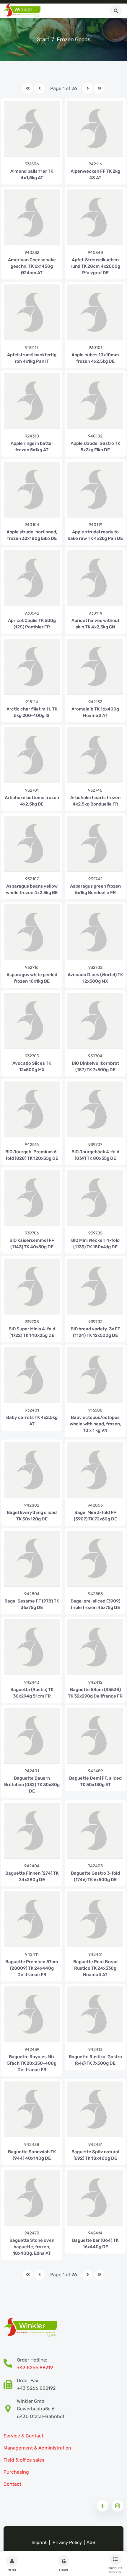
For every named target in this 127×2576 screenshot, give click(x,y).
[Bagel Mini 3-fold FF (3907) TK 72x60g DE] (95, 1470)
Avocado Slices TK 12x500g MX (32, 1066)
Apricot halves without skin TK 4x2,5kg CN (95, 624)
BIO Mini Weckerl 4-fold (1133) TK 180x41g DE (95, 1244)
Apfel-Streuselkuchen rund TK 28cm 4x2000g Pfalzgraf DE (95, 266)
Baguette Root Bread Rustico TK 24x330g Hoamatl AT (95, 1968)
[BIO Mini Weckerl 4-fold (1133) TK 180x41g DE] (95, 1198)
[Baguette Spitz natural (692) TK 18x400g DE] (95, 2109)
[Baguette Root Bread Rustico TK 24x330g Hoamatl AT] (95, 1919)
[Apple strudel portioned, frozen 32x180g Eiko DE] (32, 489)
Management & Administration (37, 2448)
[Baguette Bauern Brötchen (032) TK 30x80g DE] (32, 1736)
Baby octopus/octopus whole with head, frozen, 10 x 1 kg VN (95, 1424)
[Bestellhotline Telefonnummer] (10, 2364)
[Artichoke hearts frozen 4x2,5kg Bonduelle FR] (95, 755)
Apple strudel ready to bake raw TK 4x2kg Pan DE (95, 535)
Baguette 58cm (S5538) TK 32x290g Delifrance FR (95, 1693)
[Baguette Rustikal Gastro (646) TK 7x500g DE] (95, 2014)
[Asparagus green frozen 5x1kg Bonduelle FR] (95, 844)
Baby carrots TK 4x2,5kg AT (32, 1421)
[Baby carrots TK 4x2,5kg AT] (32, 1375)
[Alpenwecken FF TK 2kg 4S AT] (95, 129)
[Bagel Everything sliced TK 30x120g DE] (32, 1470)
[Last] (99, 88)
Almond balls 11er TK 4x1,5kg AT (32, 174)
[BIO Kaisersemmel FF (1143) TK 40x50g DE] (32, 1198)
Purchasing (16, 2472)
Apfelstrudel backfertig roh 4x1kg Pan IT (32, 358)
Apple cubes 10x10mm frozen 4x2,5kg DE (95, 358)
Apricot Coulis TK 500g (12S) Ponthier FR (32, 624)
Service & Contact (23, 2436)
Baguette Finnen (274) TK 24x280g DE (32, 1876)
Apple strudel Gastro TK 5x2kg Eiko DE (95, 447)
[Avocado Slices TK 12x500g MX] (32, 1021)
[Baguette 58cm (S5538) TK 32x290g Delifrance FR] (95, 1647)
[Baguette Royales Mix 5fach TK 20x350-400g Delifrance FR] (32, 2014)
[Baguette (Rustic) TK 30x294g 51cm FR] (32, 1647)
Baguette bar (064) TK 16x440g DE (95, 2244)
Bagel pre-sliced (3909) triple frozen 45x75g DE (95, 1604)
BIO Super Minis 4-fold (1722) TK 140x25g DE (32, 1332)
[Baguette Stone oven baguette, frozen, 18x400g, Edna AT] (32, 2198)
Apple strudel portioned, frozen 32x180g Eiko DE (32, 535)
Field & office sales (24, 2460)
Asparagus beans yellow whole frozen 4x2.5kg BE (32, 889)
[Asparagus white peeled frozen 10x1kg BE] (32, 932)
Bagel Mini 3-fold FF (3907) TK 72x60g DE (95, 1516)
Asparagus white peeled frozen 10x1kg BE (32, 978)
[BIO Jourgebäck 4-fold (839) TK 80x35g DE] (95, 1109)
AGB (91, 2542)
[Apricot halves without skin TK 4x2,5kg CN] (95, 578)
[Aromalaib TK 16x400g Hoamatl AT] (95, 667)
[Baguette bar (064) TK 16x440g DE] (95, 2198)
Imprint (39, 2542)
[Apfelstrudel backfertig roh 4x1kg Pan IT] (32, 312)
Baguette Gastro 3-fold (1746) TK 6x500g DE (95, 1876)
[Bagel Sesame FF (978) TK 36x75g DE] (32, 1559)
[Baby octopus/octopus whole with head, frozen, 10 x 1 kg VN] (95, 1375)
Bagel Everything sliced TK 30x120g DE (32, 1516)
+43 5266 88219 (35, 2368)
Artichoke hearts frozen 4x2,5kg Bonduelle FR (95, 801)
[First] (28, 88)
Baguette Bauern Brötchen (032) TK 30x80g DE (32, 1785)
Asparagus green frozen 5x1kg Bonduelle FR (95, 889)
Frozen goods (74, 39)
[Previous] (39, 88)
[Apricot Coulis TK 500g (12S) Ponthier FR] (32, 578)
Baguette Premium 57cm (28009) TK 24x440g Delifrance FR (32, 1968)
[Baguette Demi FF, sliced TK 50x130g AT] (95, 1736)
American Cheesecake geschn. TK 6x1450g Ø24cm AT (32, 266)
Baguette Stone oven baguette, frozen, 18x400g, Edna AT (32, 2247)
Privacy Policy (67, 2542)
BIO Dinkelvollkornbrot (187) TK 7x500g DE (95, 1066)
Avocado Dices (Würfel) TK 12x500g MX (95, 978)
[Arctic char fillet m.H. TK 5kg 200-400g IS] (32, 667)
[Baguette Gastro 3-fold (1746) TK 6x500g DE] (95, 1831)
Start (43, 39)
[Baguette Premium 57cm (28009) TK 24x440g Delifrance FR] (32, 1919)
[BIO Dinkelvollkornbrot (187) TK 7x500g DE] (95, 1021)
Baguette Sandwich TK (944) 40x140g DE (32, 2155)
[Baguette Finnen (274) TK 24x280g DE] (32, 1831)
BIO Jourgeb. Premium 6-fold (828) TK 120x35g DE (32, 1155)
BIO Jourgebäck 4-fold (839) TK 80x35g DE (95, 1155)
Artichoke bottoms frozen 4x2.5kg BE (32, 801)
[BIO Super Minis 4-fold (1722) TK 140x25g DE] (32, 1286)
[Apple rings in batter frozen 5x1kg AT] (32, 401)
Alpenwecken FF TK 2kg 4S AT (95, 174)
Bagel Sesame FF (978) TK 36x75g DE (32, 1604)
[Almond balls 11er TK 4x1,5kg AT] (32, 129)
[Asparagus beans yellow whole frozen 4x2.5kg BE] (32, 844)
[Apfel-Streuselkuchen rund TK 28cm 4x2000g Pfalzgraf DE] (95, 217)
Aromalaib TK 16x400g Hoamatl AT (95, 712)
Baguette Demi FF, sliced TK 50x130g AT (95, 1781)
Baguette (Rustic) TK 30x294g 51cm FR (32, 1693)
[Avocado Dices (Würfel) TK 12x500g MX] (95, 932)
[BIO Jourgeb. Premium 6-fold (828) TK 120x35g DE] (32, 1109)
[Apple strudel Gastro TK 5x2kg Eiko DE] (95, 401)
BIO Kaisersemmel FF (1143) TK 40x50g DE (32, 1244)
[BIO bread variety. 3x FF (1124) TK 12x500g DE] (95, 1286)
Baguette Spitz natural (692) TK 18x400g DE (95, 2155)
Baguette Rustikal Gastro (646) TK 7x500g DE (95, 2060)
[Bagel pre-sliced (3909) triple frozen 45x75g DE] (95, 1559)
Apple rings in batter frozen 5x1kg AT (32, 447)
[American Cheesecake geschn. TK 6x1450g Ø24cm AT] (32, 217)
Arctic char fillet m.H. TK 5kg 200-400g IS (32, 712)
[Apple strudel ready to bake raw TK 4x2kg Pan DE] (95, 489)
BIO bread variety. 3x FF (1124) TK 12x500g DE (95, 1332)
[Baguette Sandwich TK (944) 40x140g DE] (32, 2109)
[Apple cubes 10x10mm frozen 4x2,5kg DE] (95, 312)
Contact (12, 2484)
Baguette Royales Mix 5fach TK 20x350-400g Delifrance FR (32, 2063)
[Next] (88, 88)
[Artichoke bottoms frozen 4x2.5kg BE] (32, 755)
